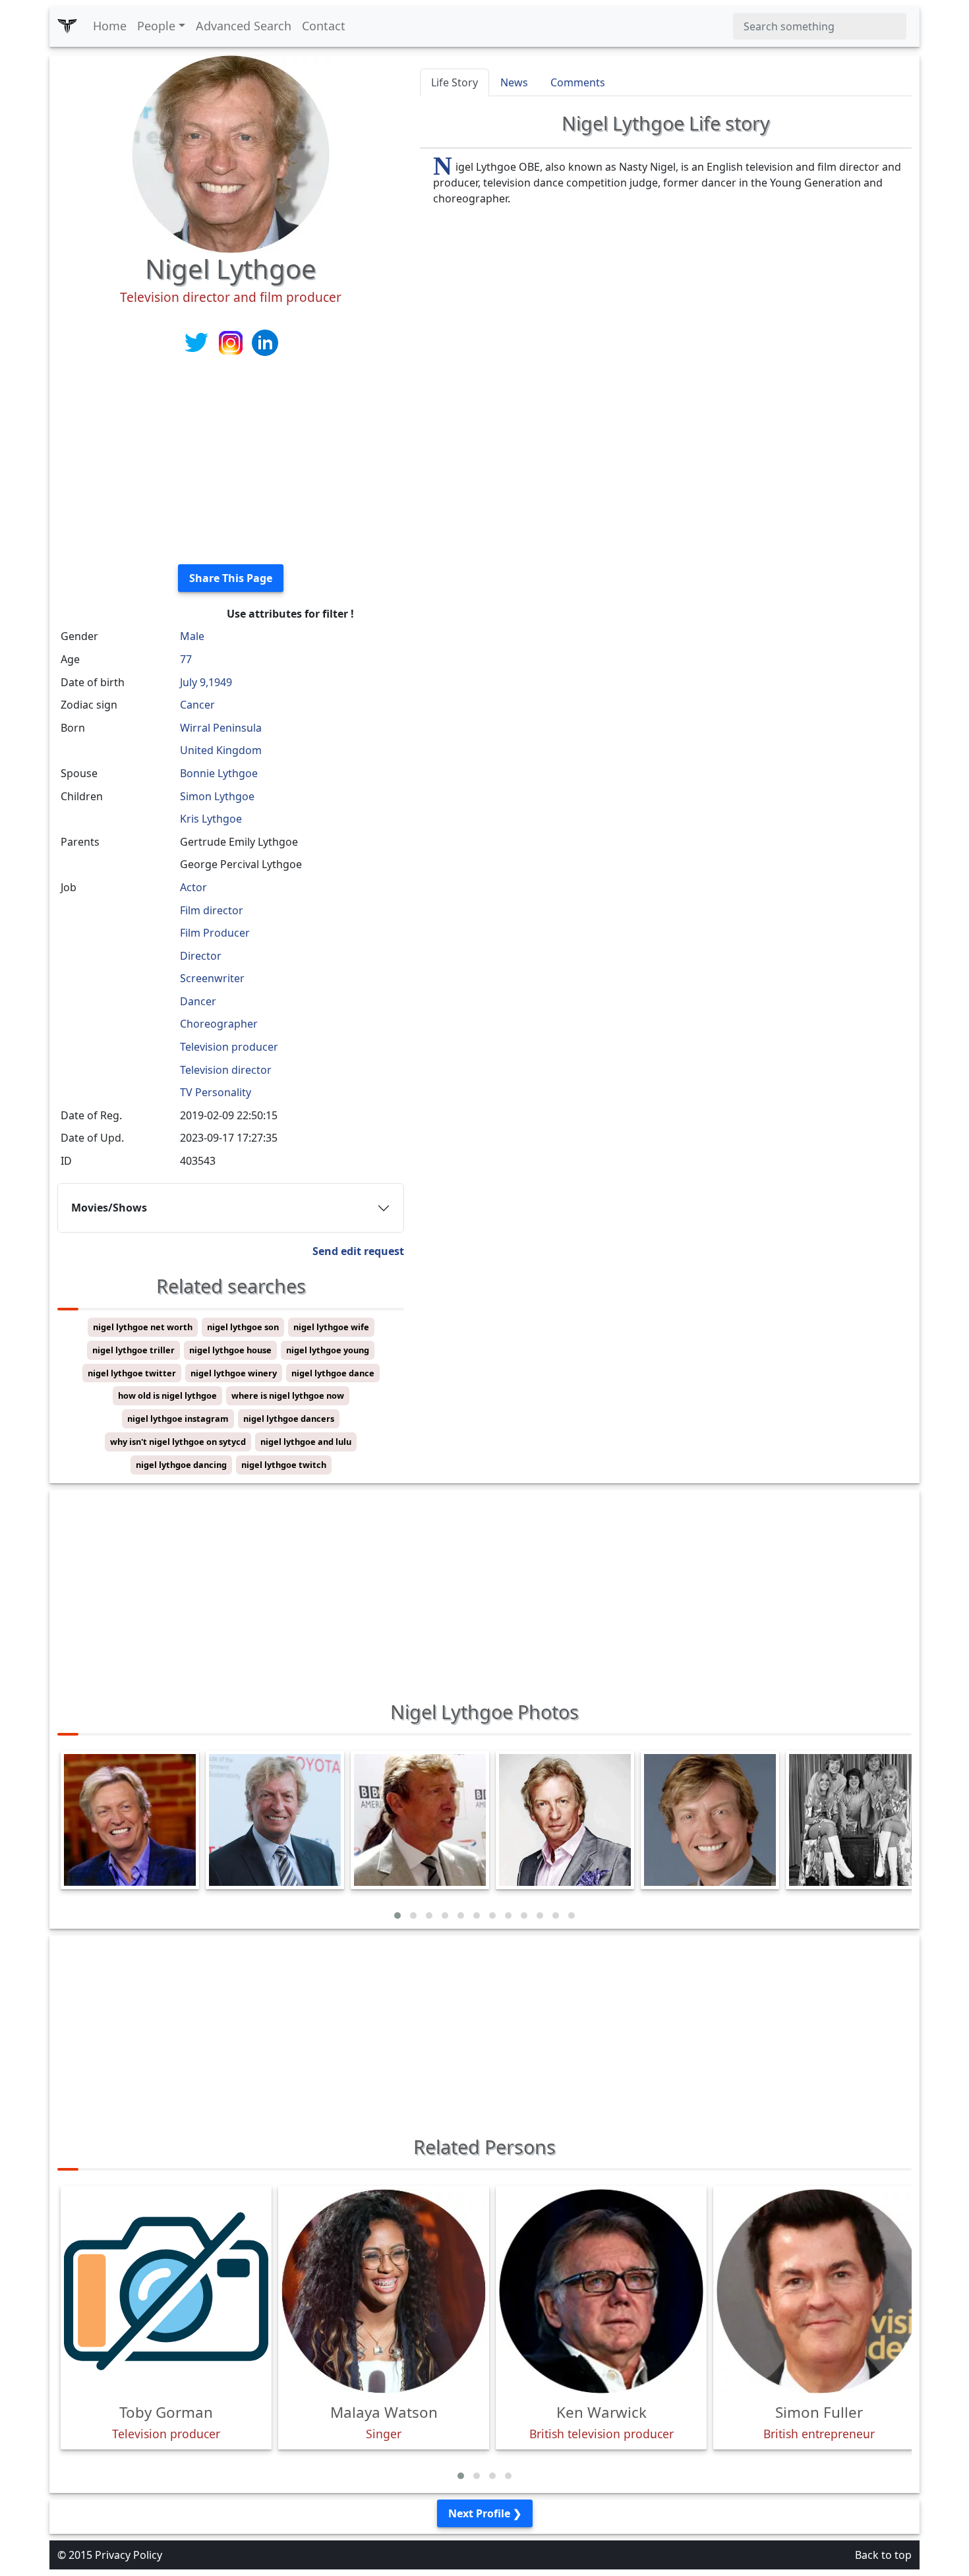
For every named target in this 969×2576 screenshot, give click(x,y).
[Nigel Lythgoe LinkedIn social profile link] (265, 341)
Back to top (883, 2555)
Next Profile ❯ (485, 2513)
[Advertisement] (231, 461)
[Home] (67, 26)
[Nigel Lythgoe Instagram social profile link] (232, 341)
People (156, 26)
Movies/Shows (109, 1208)
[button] (397, 1916)
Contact (324, 26)
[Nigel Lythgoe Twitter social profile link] (198, 341)
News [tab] (514, 82)
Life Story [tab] (455, 82)
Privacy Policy (129, 2555)
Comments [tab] (578, 82)
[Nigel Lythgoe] (231, 153)
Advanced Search (244, 26)
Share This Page (231, 578)
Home (110, 26)
